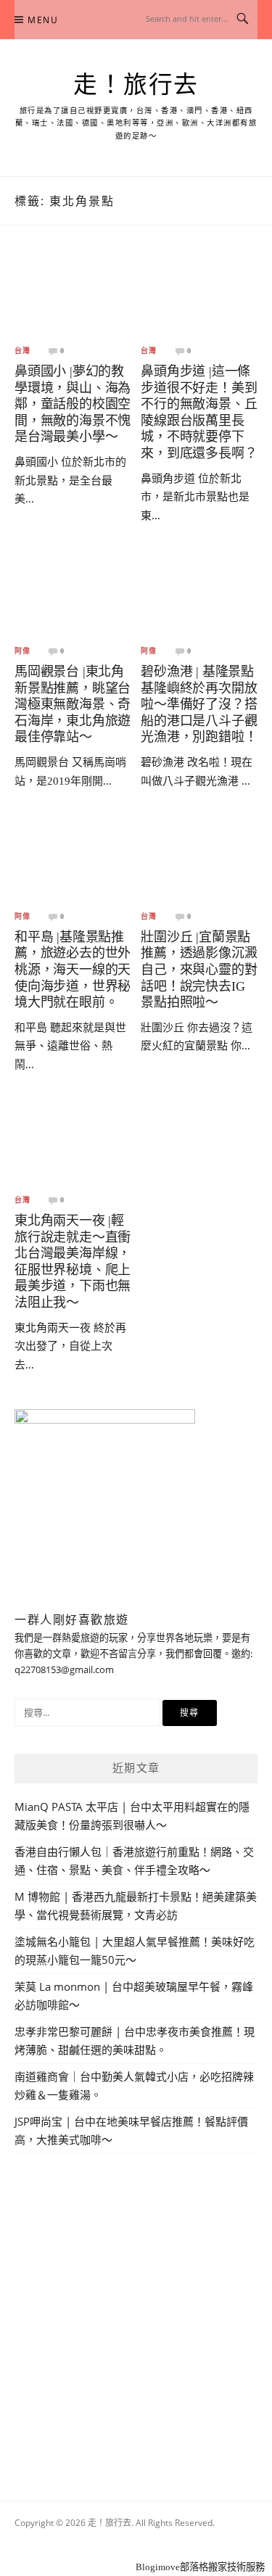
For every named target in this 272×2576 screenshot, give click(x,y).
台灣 (22, 351)
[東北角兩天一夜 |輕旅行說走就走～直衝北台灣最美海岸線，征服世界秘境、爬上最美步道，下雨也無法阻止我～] (73, 1145)
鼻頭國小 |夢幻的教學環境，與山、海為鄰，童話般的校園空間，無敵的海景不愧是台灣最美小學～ (73, 404)
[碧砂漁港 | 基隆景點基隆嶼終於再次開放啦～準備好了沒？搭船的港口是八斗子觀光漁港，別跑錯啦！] (199, 596)
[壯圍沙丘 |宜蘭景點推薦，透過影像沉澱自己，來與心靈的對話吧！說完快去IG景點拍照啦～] (199, 861)
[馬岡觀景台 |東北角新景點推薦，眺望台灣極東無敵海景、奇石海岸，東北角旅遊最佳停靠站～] (73, 596)
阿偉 (22, 651)
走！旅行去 (136, 85)
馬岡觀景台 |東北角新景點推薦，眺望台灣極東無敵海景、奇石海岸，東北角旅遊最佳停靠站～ (73, 704)
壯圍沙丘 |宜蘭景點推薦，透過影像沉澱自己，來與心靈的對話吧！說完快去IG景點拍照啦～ (199, 970)
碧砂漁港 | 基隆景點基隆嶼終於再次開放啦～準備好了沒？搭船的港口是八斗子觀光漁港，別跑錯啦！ (199, 704)
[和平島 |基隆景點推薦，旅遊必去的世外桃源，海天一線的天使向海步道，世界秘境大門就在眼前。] (73, 861)
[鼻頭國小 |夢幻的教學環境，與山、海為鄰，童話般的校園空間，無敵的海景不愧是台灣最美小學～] (73, 296)
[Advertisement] (136, 2310)
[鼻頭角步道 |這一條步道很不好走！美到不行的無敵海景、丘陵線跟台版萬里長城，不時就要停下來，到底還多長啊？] (199, 296)
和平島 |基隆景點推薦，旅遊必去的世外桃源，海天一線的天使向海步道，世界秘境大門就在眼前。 (73, 970)
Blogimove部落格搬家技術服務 (200, 2567)
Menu (43, 20)
